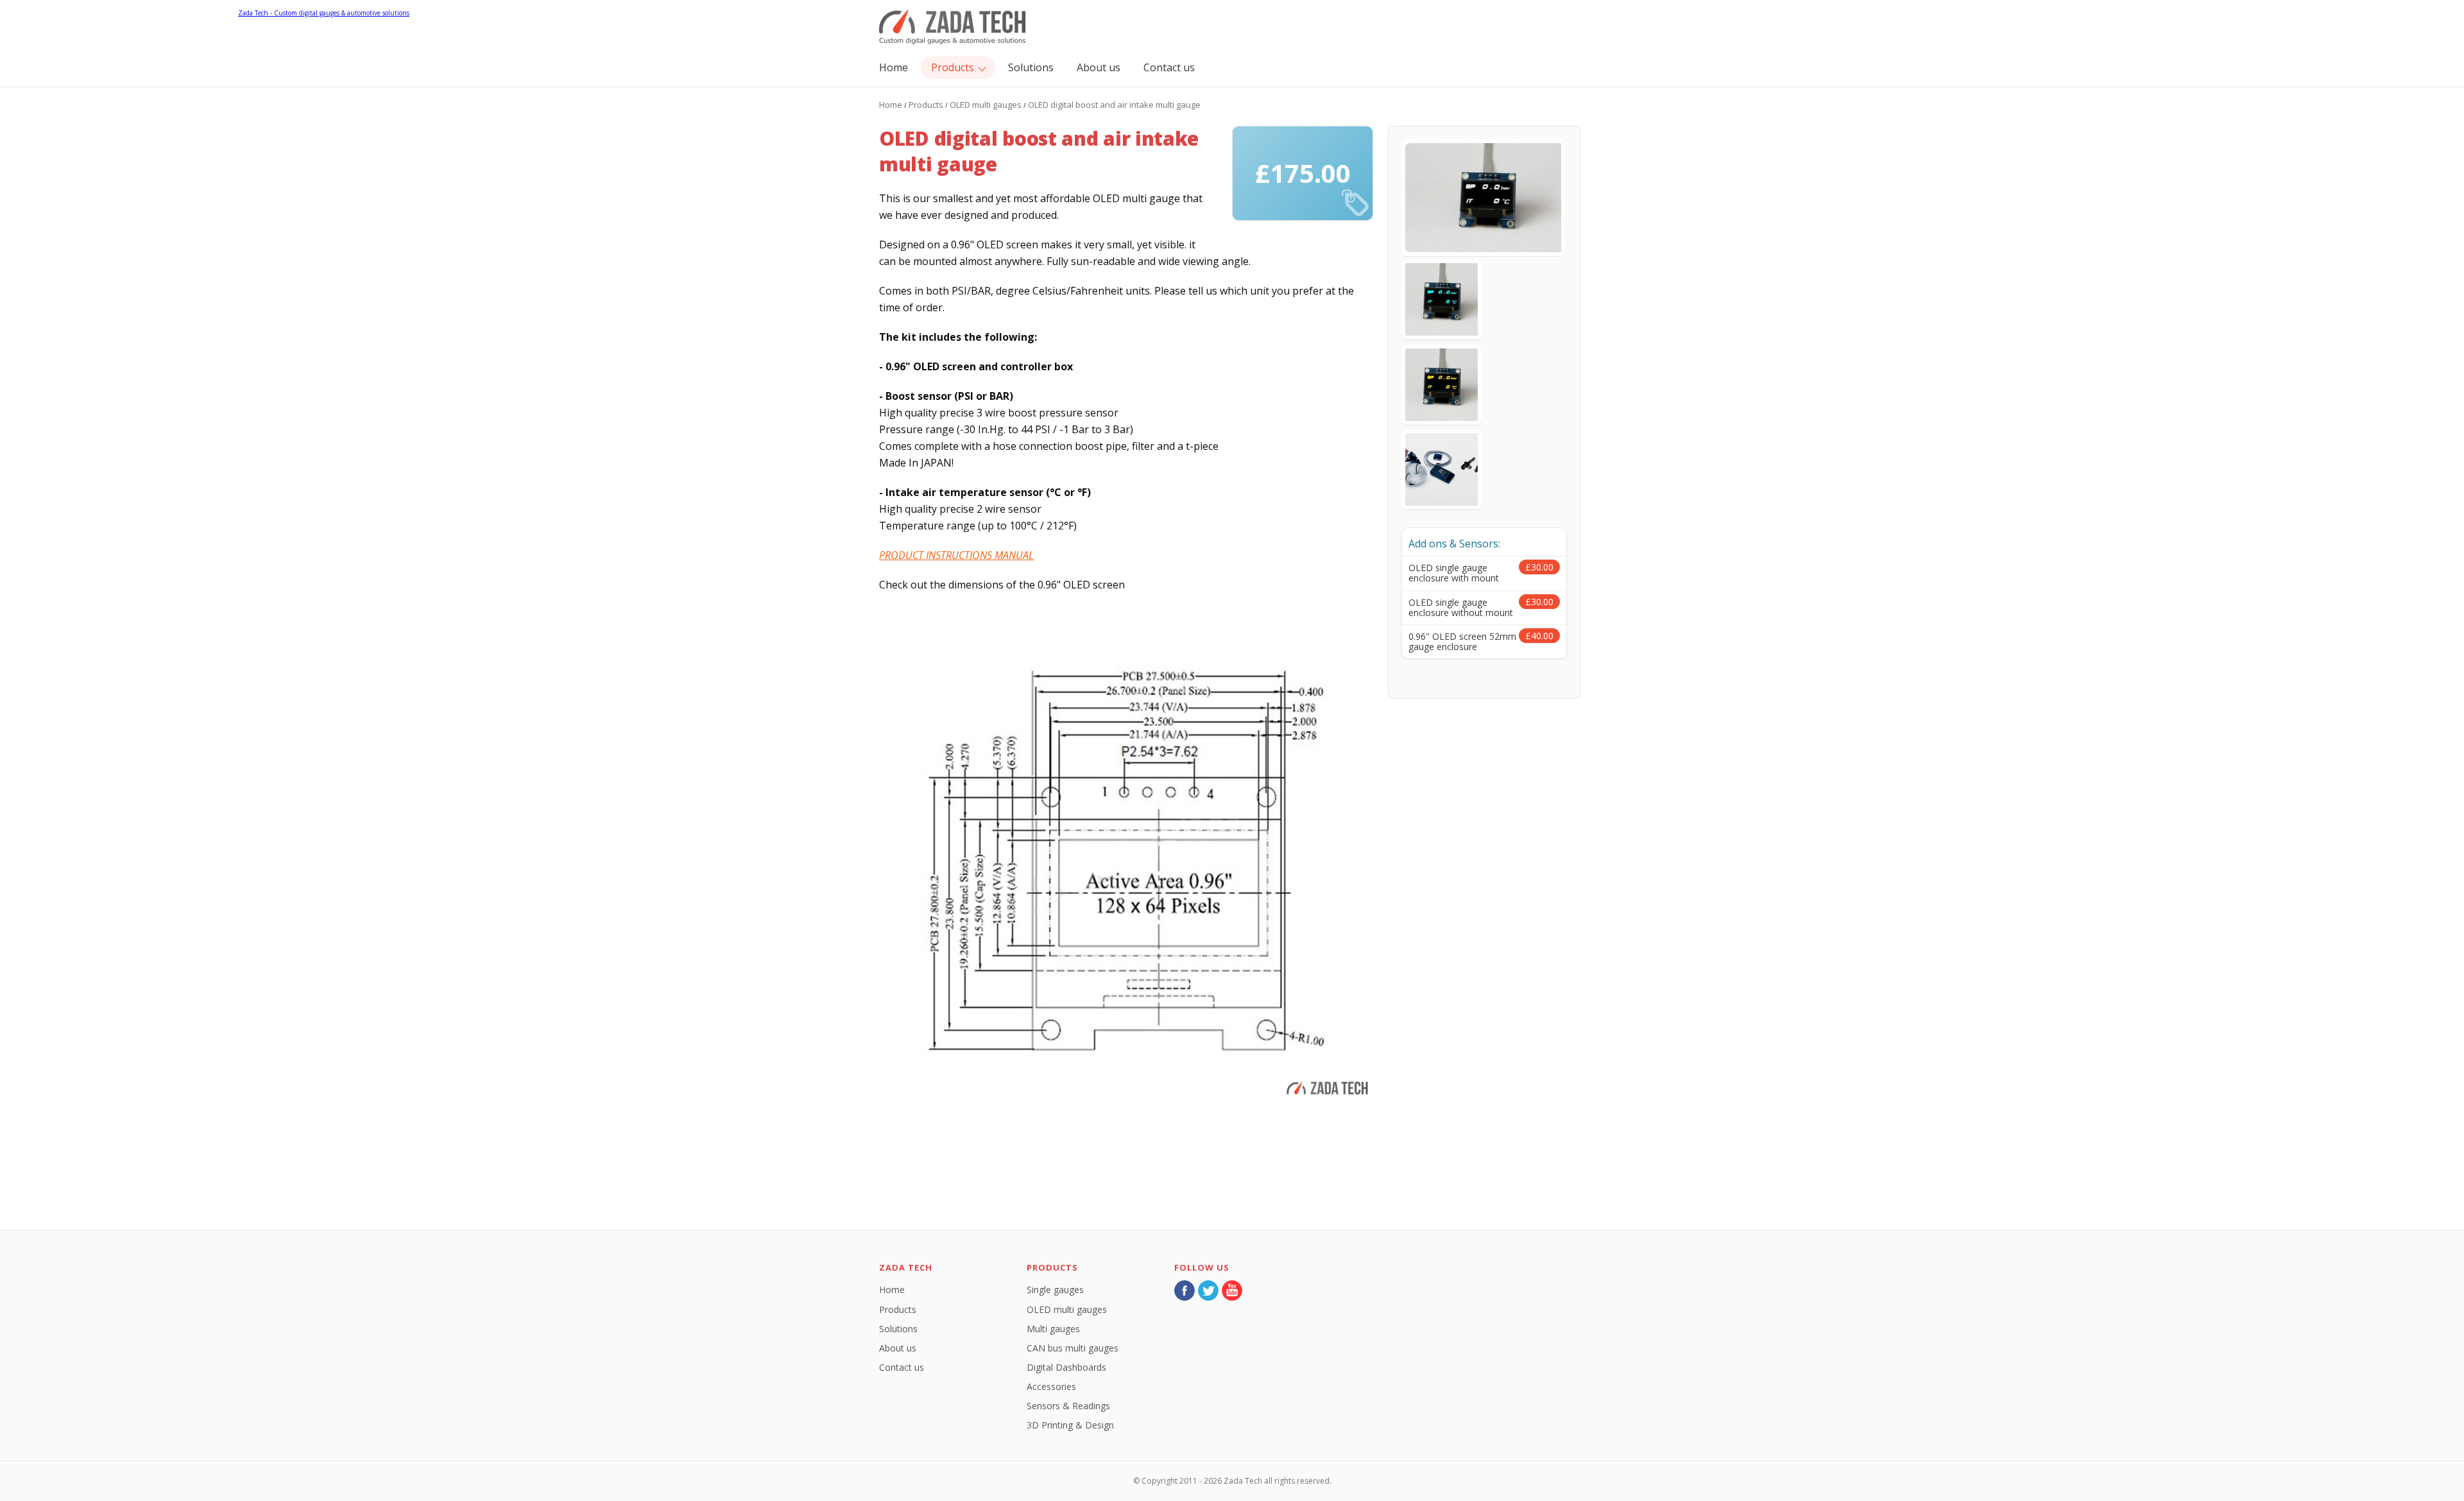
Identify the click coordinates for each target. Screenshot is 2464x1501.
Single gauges (1055, 1290)
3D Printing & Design (1070, 1425)
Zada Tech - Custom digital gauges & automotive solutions (953, 27)
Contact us (1169, 67)
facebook (1185, 1291)
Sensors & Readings (1068, 1406)
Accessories (1051, 1386)
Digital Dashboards (1066, 1367)
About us (1099, 67)
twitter (1208, 1291)
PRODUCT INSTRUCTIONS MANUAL (956, 555)
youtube (1232, 1291)
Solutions (1031, 67)
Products (953, 67)
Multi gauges (1053, 1329)
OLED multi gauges (986, 105)
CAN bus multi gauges (1073, 1348)
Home (894, 67)
